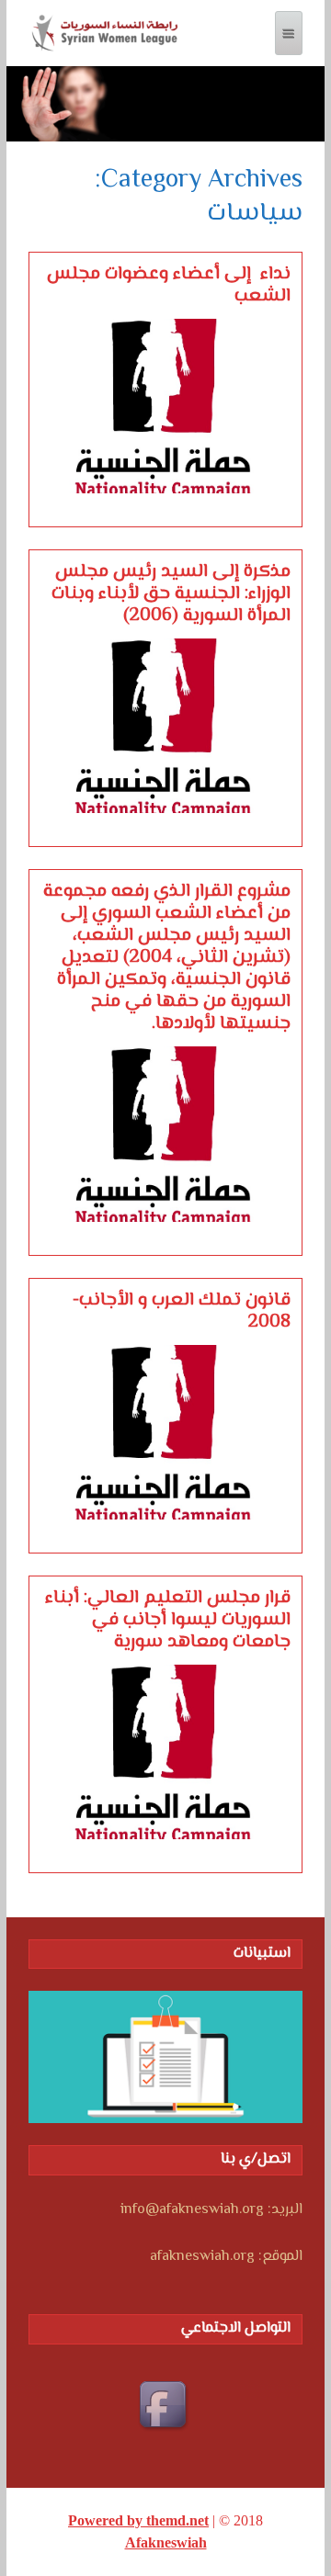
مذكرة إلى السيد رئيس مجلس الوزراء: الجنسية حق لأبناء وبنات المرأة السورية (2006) (171, 594)
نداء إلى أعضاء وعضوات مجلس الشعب (169, 286)
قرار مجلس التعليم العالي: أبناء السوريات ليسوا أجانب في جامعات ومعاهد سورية (168, 1621)
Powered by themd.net (138, 2520)
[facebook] (165, 2407)
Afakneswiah (166, 2542)
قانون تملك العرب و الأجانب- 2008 (182, 1312)
